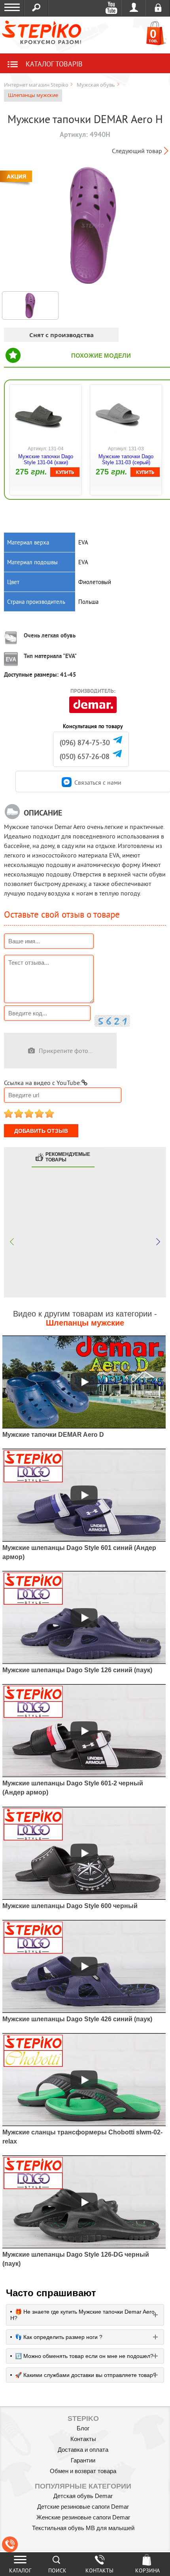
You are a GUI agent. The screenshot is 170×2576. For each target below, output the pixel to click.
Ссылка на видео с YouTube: (43, 1083)
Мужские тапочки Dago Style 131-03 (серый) (126, 459)
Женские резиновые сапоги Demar (83, 2517)
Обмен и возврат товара (83, 2471)
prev (12, 1242)
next (158, 1242)
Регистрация (158, 8)
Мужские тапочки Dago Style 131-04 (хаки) (46, 459)
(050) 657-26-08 (85, 756)
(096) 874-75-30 (85, 743)
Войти (134, 8)
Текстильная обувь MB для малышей (83, 2528)
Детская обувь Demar (83, 2496)
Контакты (83, 2439)
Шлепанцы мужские (33, 95)
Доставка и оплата (83, 2450)
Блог (83, 2428)
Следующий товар (137, 151)
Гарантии (83, 2460)
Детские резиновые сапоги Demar (83, 2507)
